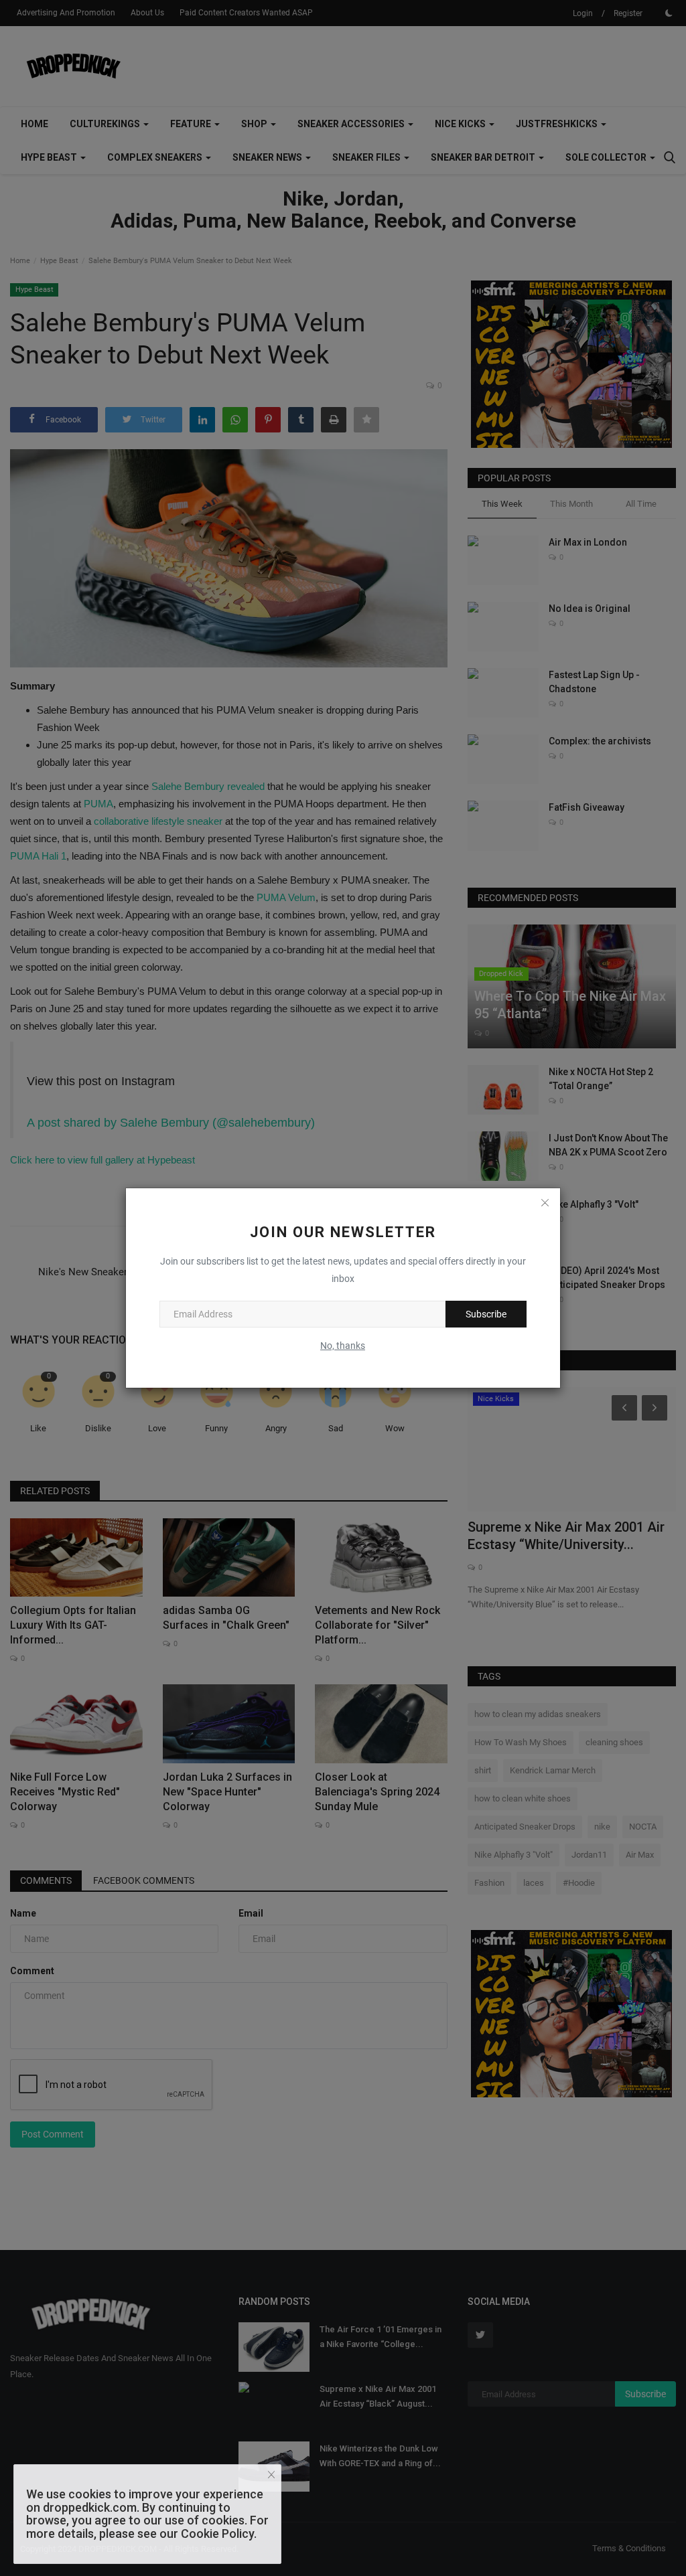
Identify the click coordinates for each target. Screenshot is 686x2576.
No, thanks (343, 1346)
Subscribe (486, 1314)
